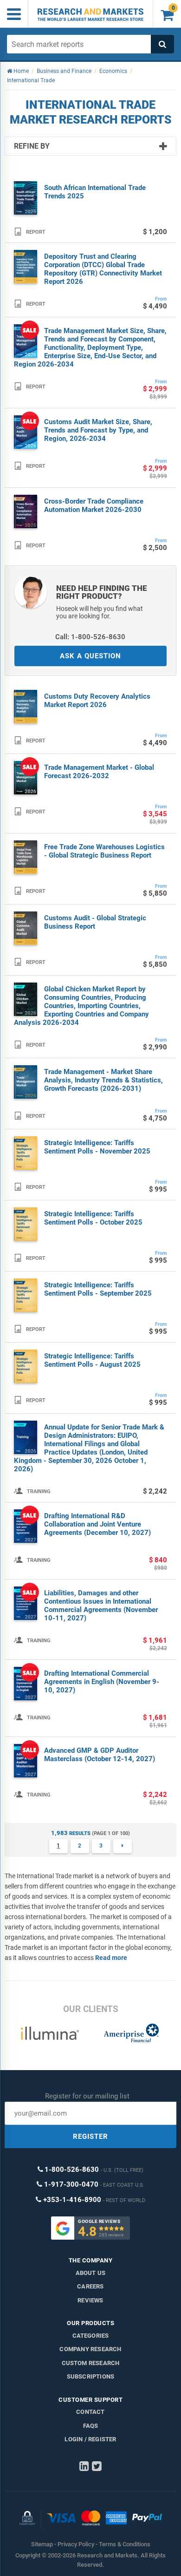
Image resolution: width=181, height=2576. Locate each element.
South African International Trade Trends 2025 (95, 192)
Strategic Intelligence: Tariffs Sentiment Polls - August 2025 (92, 1360)
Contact (90, 2412)
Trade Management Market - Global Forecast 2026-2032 (99, 772)
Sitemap (42, 2544)
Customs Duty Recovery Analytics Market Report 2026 (97, 701)
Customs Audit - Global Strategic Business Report (95, 922)
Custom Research (91, 2363)
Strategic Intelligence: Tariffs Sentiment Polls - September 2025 (98, 1289)
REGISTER (90, 2137)
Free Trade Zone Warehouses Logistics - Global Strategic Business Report (104, 851)
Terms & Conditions (125, 2544)
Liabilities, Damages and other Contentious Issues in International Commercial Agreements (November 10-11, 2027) (101, 1606)
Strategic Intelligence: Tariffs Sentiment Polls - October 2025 (93, 1218)
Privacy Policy (76, 2544)
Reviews (90, 2300)
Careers (90, 2286)
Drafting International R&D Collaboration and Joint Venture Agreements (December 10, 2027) (97, 1524)
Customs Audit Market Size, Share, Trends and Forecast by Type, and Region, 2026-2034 (98, 430)
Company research (90, 2349)
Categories (91, 2336)
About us (91, 2273)
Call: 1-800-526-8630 (90, 637)
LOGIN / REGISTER (90, 2439)
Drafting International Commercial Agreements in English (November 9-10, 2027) (102, 1682)
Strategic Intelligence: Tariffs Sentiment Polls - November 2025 (97, 1147)
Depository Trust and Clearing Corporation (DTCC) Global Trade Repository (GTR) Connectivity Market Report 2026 (103, 269)
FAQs (91, 2426)
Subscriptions (91, 2376)
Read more (111, 1958)
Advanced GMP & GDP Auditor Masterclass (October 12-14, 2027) (100, 1755)
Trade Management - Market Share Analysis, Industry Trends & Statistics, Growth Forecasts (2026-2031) (103, 1080)
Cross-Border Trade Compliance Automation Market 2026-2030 (94, 505)
